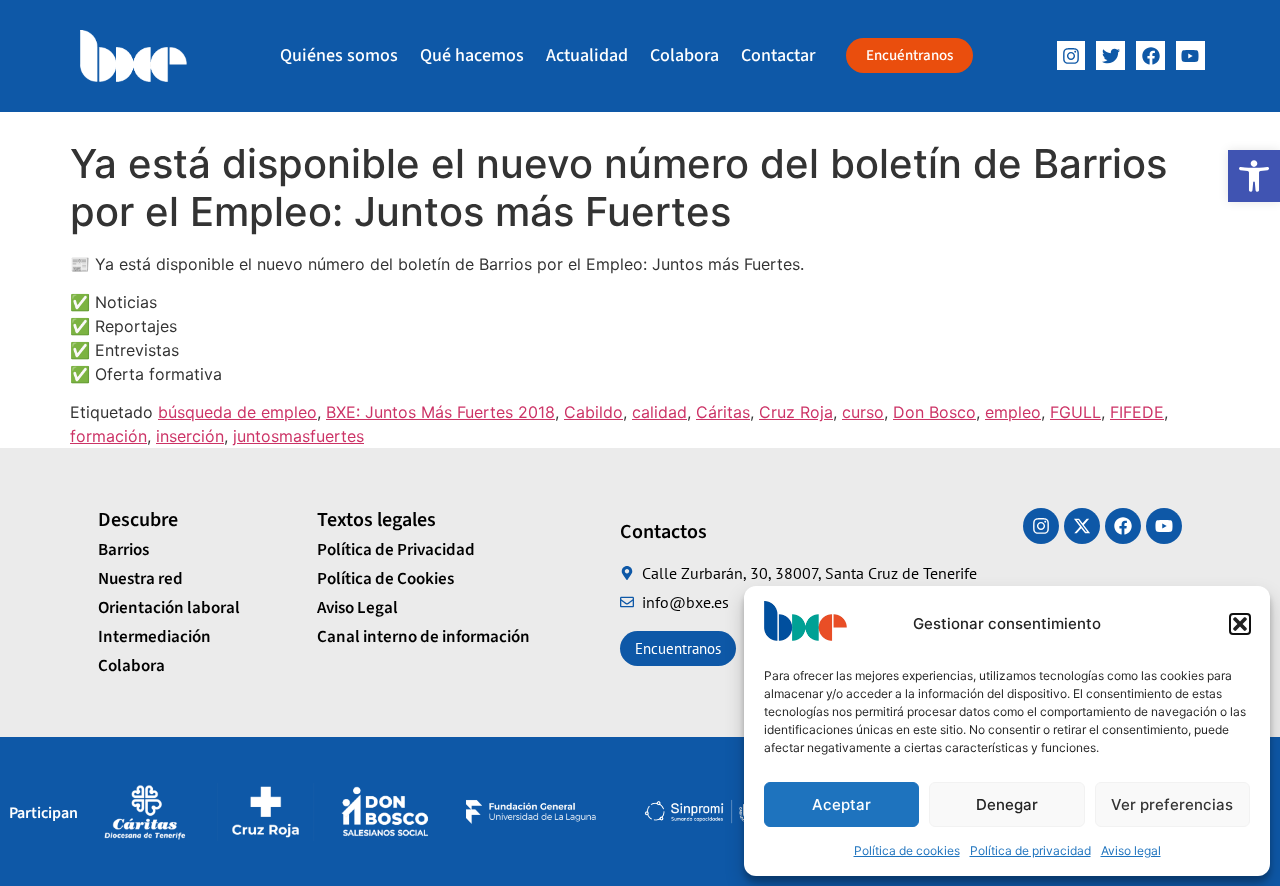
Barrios (123, 550)
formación (108, 436)
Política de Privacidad (396, 550)
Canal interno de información (423, 637)
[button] (1254, 176)
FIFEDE (1137, 412)
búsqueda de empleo (237, 412)
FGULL (1075, 412)
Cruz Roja (796, 412)
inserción (190, 436)
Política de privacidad (1030, 850)
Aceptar (841, 804)
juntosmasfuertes (298, 436)
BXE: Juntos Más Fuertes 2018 (440, 412)
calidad (659, 412)
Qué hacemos (472, 55)
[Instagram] (1071, 55)
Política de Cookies (385, 579)
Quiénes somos (339, 55)
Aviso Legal (357, 608)
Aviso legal (1131, 850)
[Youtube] (1164, 526)
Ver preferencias (1172, 804)
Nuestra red (140, 579)
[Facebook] (1150, 55)
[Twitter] (1110, 55)
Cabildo (593, 412)
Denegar (1007, 804)
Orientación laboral (169, 608)
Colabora (684, 55)
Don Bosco (934, 412)
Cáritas (723, 412)
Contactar (778, 55)
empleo (1013, 412)
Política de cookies (907, 850)
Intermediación (154, 637)
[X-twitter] (1082, 526)
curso (863, 412)
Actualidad (587, 55)
